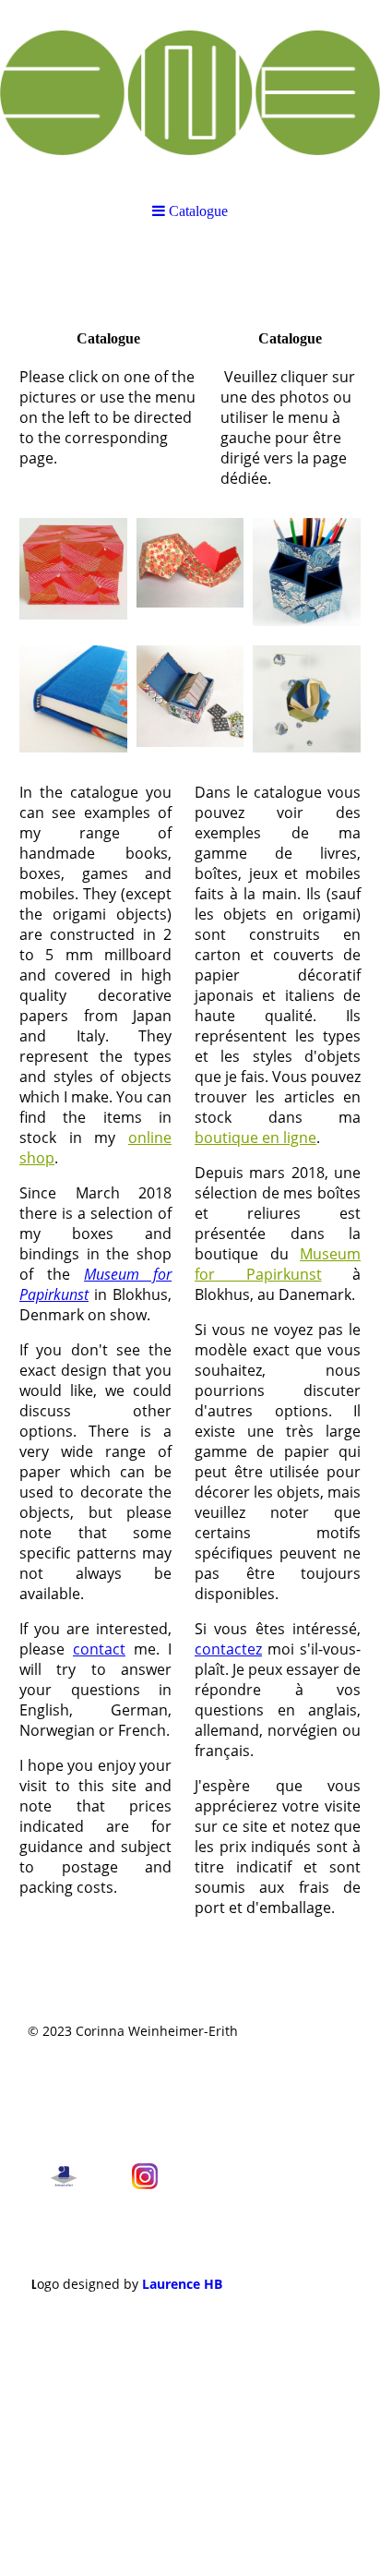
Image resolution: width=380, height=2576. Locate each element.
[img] (190, 92)
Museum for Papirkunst (278, 1264)
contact (99, 1649)
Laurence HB (182, 2284)
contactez (228, 1649)
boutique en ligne (255, 1138)
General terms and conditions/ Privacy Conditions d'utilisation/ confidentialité (127, 2095)
